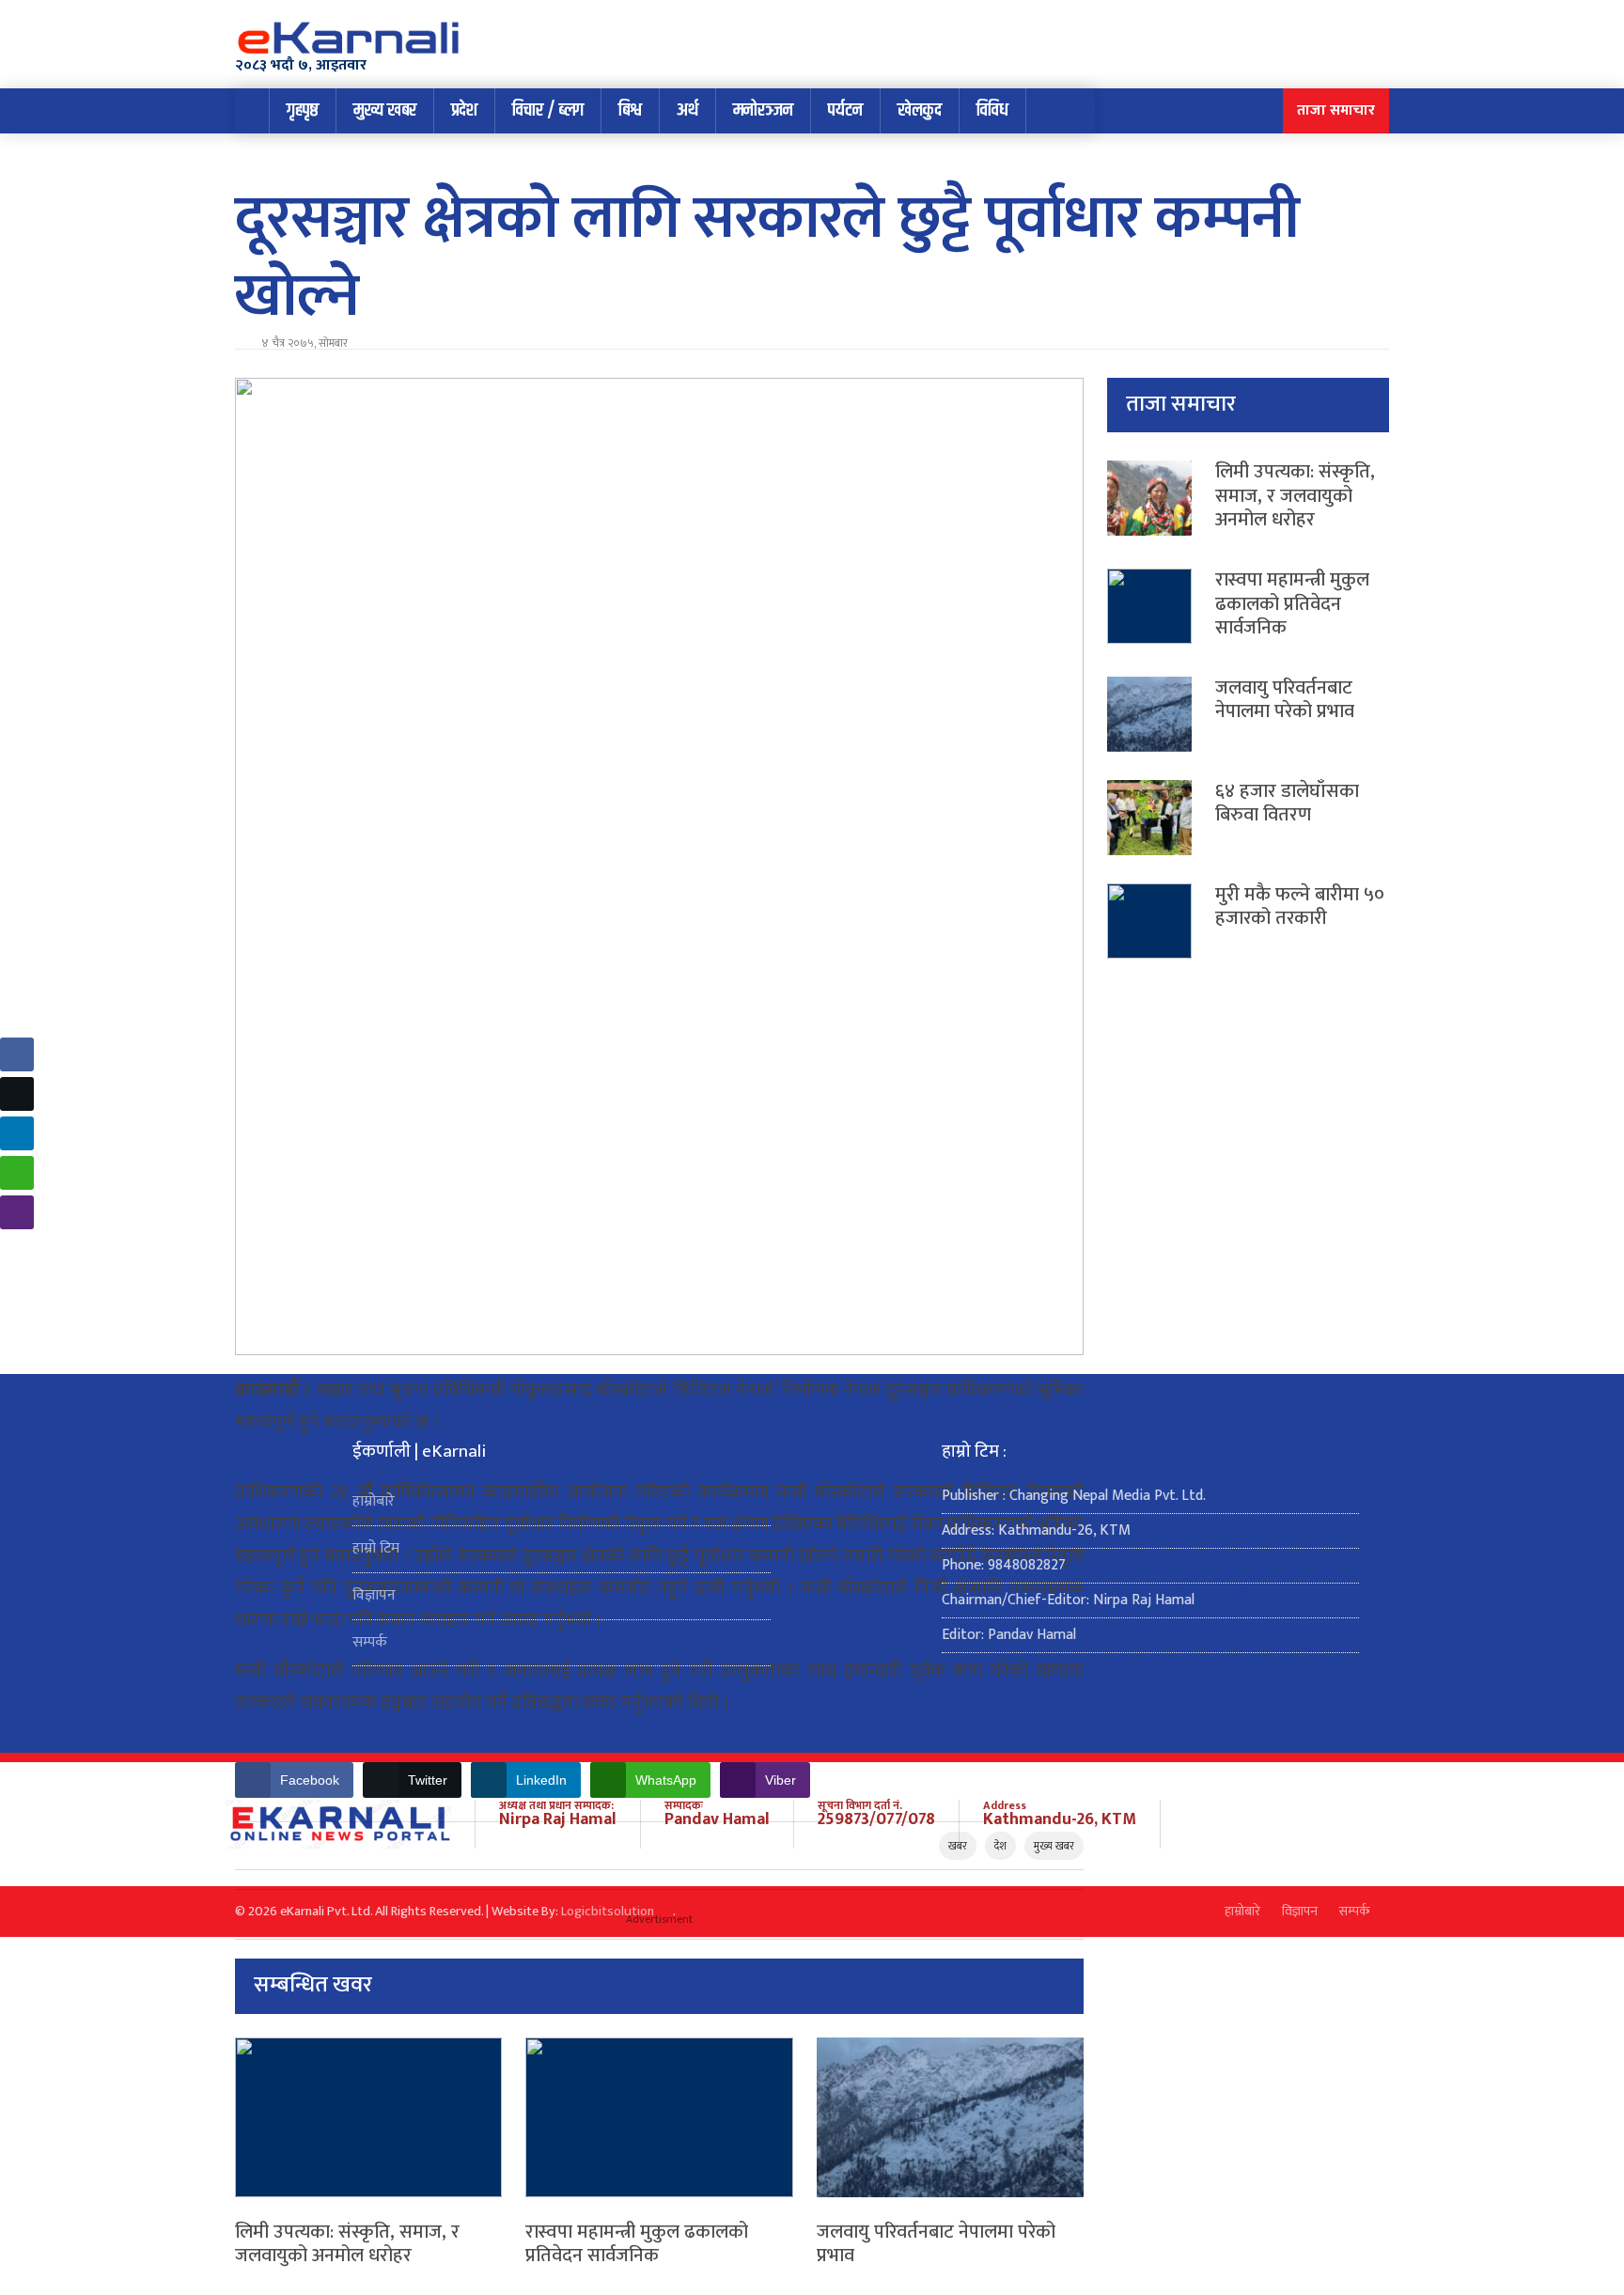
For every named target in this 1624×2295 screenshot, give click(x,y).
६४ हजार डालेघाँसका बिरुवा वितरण (1287, 804)
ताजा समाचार (1336, 110)
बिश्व (630, 110)
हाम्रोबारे (374, 1501)
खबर (958, 1846)
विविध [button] (992, 110)
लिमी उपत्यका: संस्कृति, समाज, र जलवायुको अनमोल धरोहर (347, 2244)
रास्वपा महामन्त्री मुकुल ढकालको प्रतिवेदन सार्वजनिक (637, 2244)
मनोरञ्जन (763, 110)
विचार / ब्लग (548, 110)
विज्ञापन (374, 1595)
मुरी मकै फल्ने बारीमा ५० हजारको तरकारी (1300, 907)
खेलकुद (920, 110)
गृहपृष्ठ (303, 110)
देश (1000, 1846)
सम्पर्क (370, 1642)
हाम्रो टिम (376, 1548)
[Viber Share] (17, 1212)
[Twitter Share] (17, 1094)
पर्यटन (845, 110)
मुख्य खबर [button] (385, 110)
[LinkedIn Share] (17, 1133)
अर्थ (687, 110)
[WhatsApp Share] (17, 1173)
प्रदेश (464, 110)
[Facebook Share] (17, 1054)
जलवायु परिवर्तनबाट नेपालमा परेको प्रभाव (936, 2244)
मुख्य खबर (1054, 1846)
